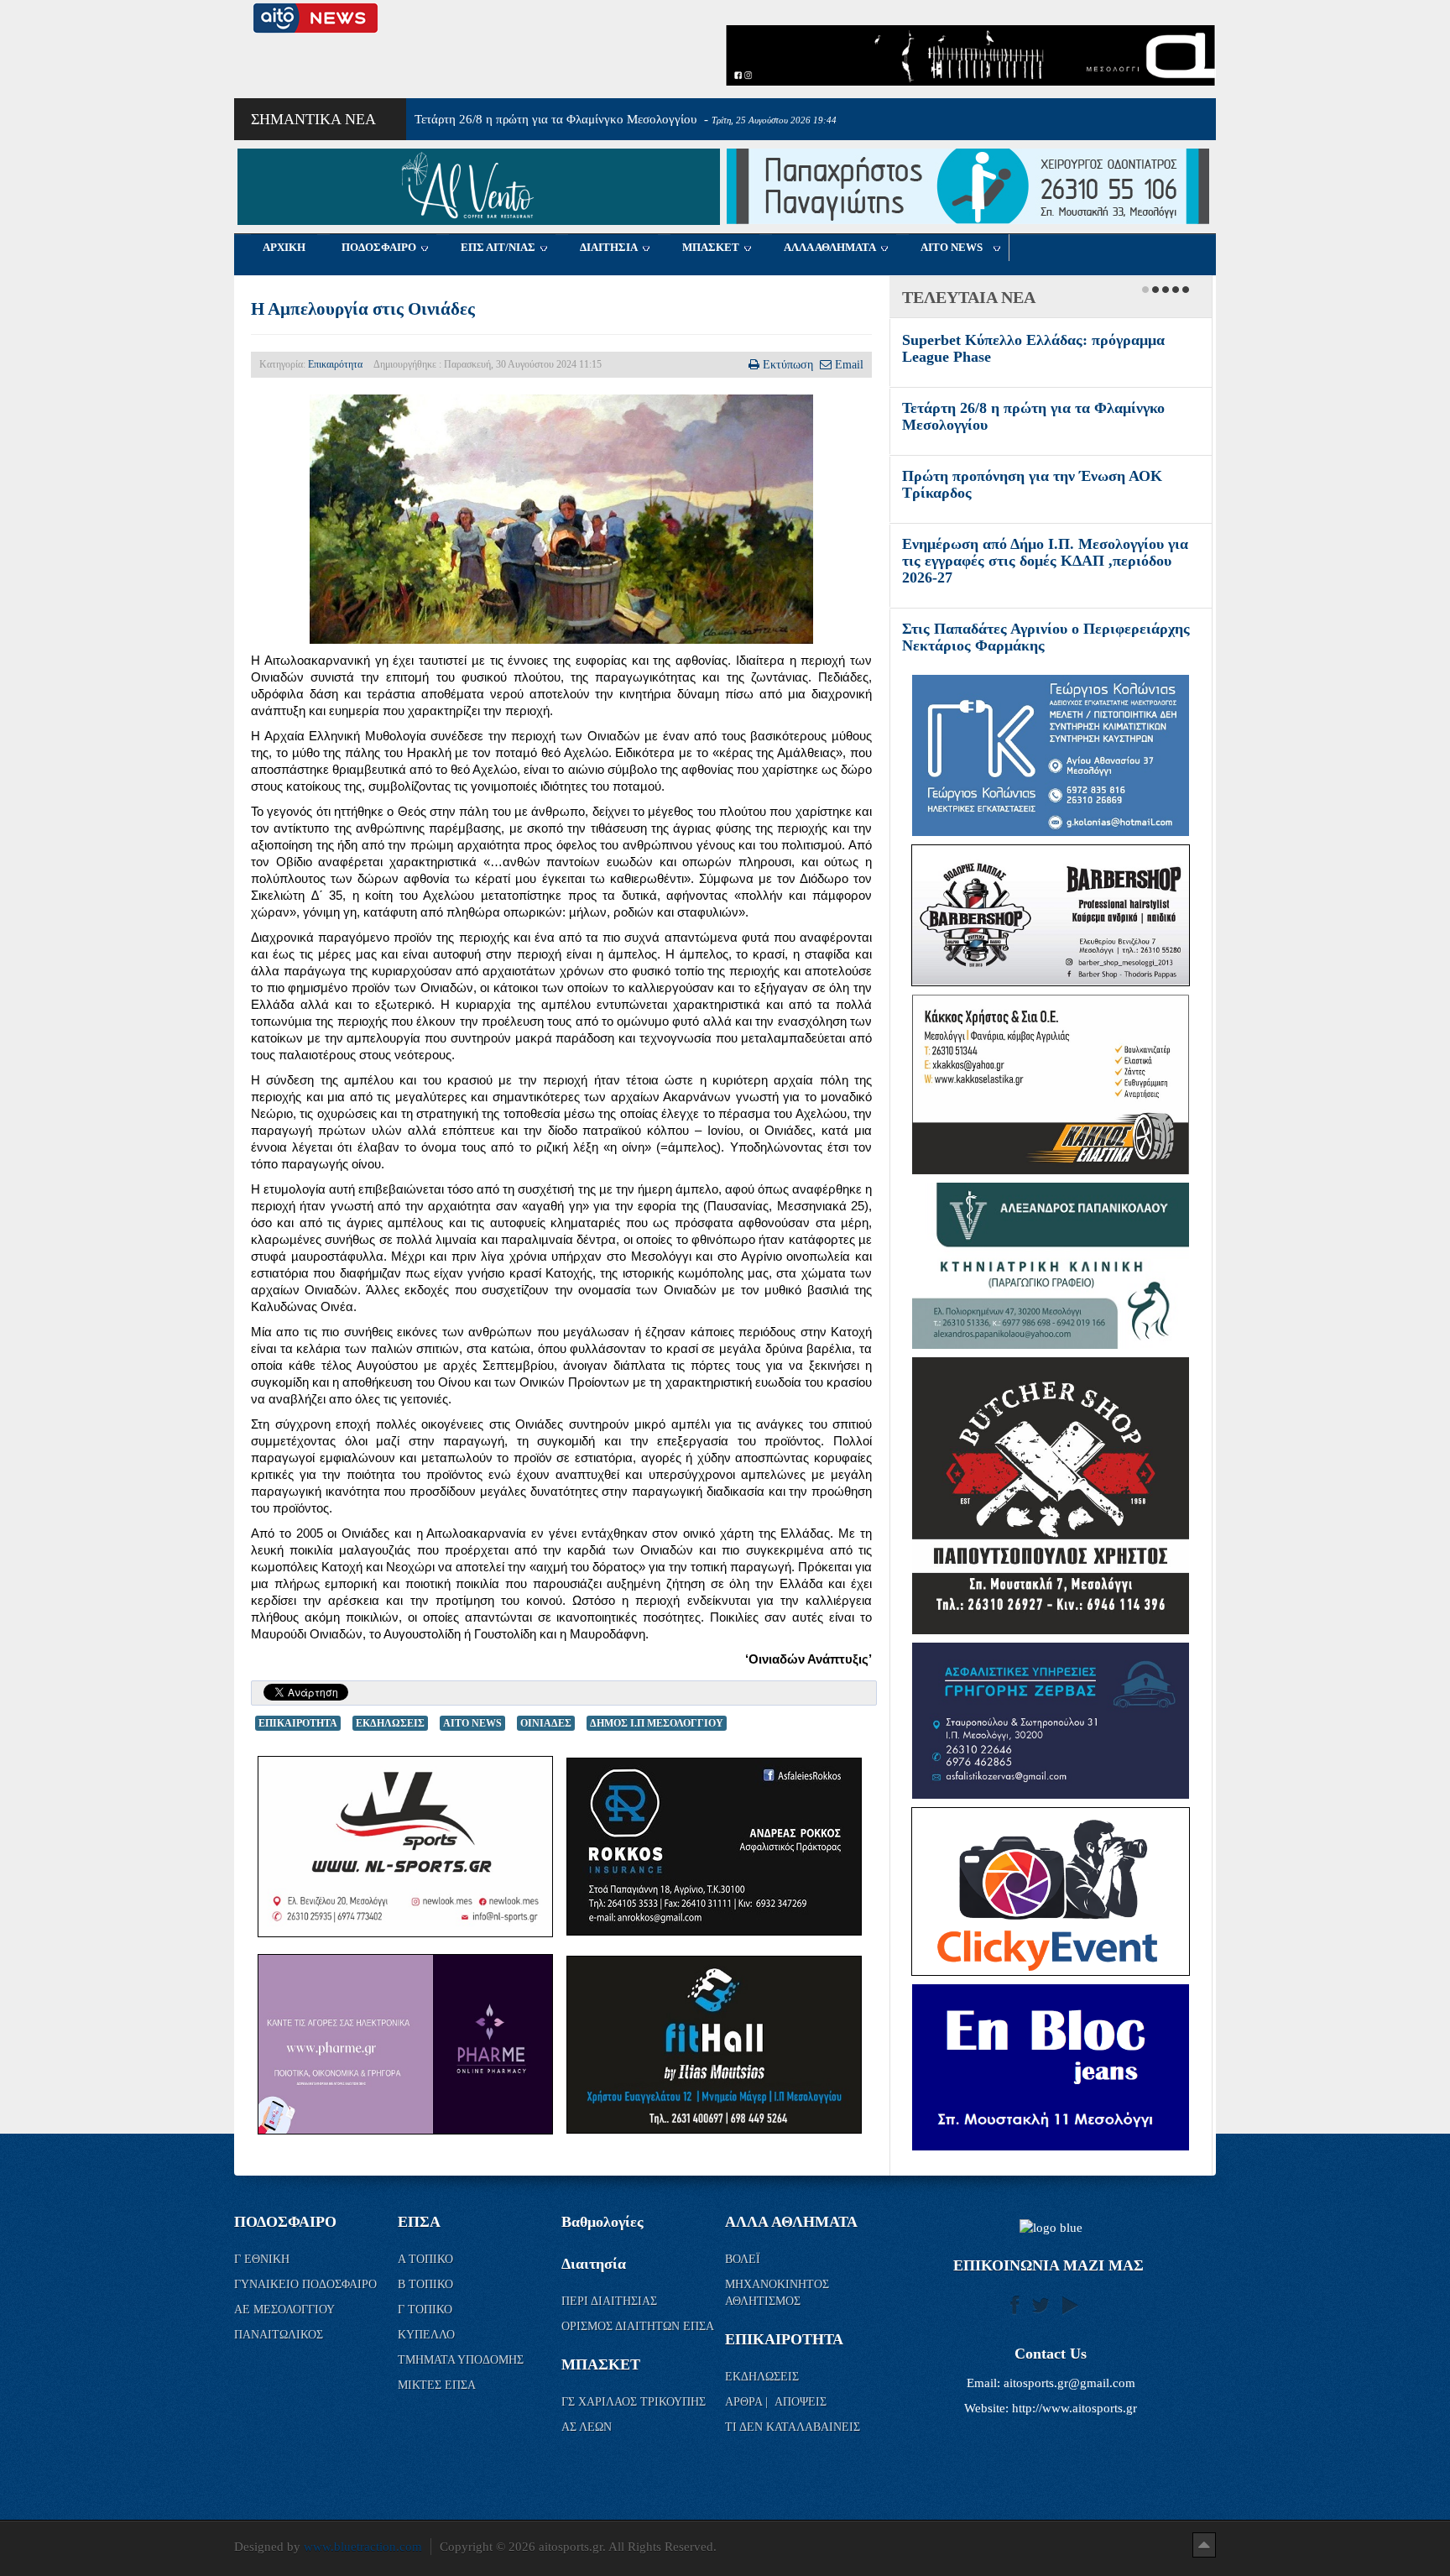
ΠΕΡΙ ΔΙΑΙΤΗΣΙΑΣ (609, 2318)
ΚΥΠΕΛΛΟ (428, 2351)
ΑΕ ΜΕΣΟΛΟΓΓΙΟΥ (286, 2326)
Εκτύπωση (788, 364)
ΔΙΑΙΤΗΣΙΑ (609, 247)
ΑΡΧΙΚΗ (284, 247)
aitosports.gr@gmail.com (1069, 2400)
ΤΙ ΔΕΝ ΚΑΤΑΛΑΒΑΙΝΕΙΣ (793, 2444)
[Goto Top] (1204, 2561)
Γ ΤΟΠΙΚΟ (427, 2326)
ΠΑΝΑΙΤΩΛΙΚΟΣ (280, 2351)
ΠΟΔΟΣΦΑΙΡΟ (379, 247)
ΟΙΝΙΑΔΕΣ (546, 1723)
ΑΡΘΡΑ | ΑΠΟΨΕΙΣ (776, 2419)
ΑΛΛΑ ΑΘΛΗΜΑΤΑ (830, 247)
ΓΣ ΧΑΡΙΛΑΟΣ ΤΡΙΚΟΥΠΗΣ (634, 2419)
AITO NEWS (952, 247)
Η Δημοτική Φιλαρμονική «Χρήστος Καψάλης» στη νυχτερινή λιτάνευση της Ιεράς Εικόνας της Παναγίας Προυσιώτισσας (1048, 645)
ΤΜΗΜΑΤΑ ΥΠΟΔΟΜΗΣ (462, 2377)
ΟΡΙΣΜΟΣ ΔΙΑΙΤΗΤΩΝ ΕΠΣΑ (638, 2343)
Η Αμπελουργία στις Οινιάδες (363, 309)
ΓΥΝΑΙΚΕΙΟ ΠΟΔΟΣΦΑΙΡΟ (305, 2301)
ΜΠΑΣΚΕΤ (711, 247)
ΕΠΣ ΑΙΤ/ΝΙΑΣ (498, 247)
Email (849, 364)
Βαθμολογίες (602, 2239)
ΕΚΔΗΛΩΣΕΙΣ (390, 1723)
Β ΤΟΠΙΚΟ (427, 2301)
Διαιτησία (594, 2281)
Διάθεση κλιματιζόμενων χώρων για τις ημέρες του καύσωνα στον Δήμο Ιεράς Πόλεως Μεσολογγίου (1029, 561)
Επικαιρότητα (335, 364)
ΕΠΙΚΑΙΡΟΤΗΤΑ (298, 1723)
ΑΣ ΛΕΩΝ (587, 2444)
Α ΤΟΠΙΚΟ (427, 2276)
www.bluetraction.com (363, 2563)
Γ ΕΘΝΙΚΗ (263, 2276)
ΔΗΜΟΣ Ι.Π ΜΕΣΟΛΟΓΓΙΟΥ (657, 1723)
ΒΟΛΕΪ (743, 2276)
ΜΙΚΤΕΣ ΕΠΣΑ (437, 2402)
